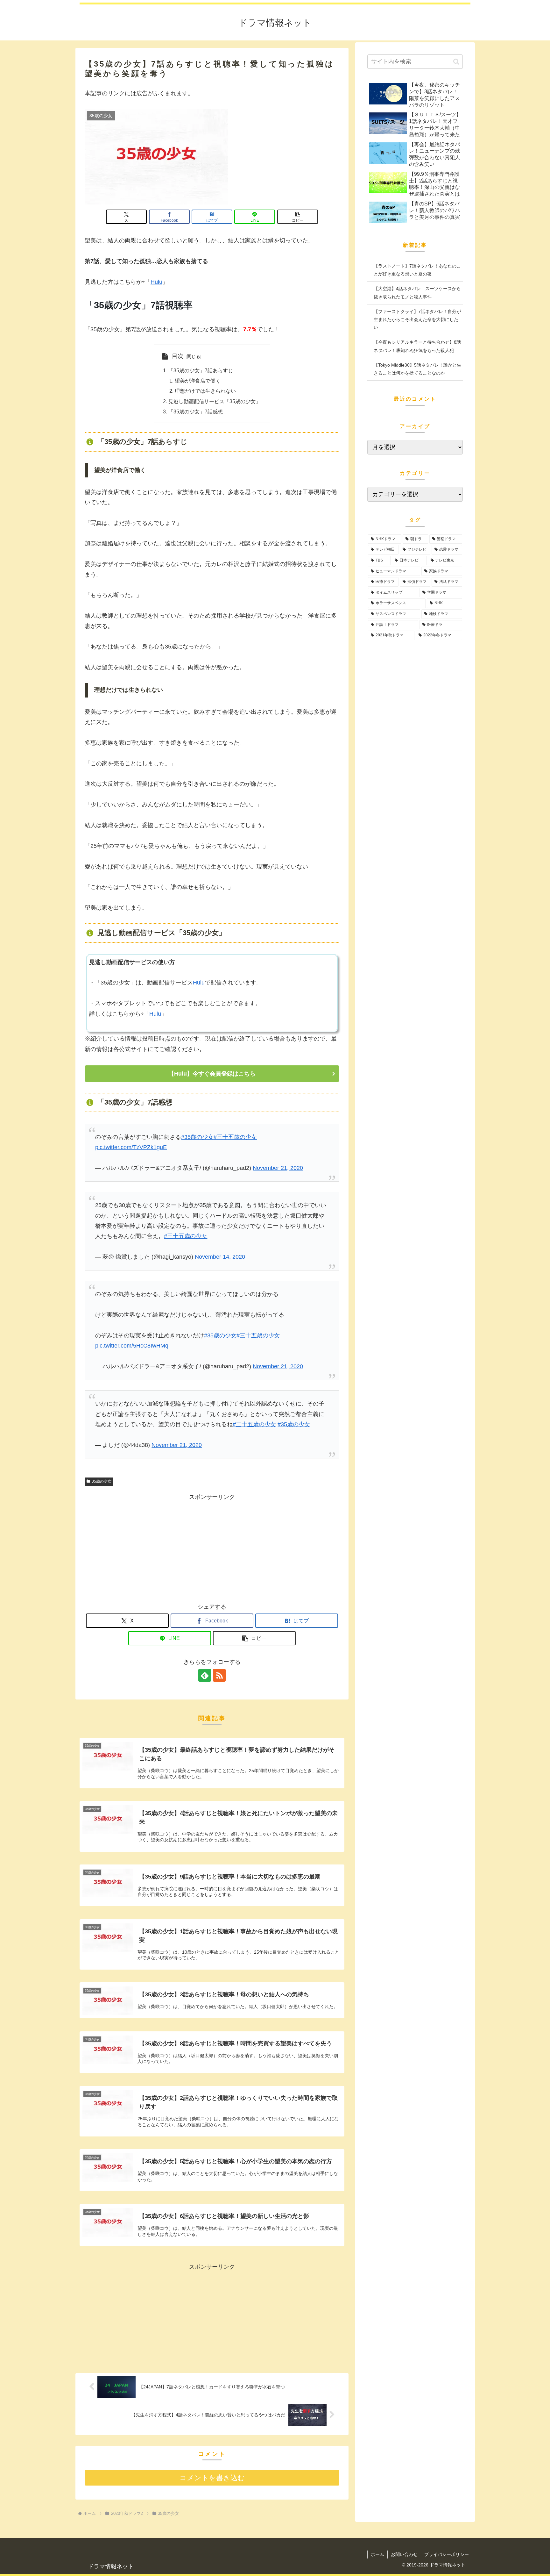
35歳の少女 (102, 1481)
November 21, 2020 (278, 1168)
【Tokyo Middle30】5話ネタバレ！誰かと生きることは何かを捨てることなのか (417, 369)
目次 (178, 356)
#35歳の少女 (197, 1137)
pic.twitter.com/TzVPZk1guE (131, 1147)
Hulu (156, 282)
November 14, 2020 (220, 1257)
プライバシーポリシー (447, 2554)
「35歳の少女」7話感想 (196, 411)
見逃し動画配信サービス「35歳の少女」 (215, 401)
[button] (298, 217)
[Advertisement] (212, 1547)
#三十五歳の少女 (235, 1137)
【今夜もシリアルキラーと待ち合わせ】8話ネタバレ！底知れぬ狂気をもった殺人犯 (417, 346)
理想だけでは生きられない (205, 391)
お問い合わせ (404, 2554)
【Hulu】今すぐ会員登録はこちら (212, 1074)
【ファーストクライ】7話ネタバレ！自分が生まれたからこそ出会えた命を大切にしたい (417, 319)
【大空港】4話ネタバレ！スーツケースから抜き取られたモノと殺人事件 (417, 293)
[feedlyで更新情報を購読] (205, 1675)
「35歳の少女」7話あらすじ (201, 370)
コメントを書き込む (212, 2478)
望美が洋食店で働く (198, 381)
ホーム (377, 2554)
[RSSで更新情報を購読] (219, 1675)
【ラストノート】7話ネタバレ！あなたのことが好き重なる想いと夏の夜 (417, 270)
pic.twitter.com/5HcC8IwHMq (132, 1346)
